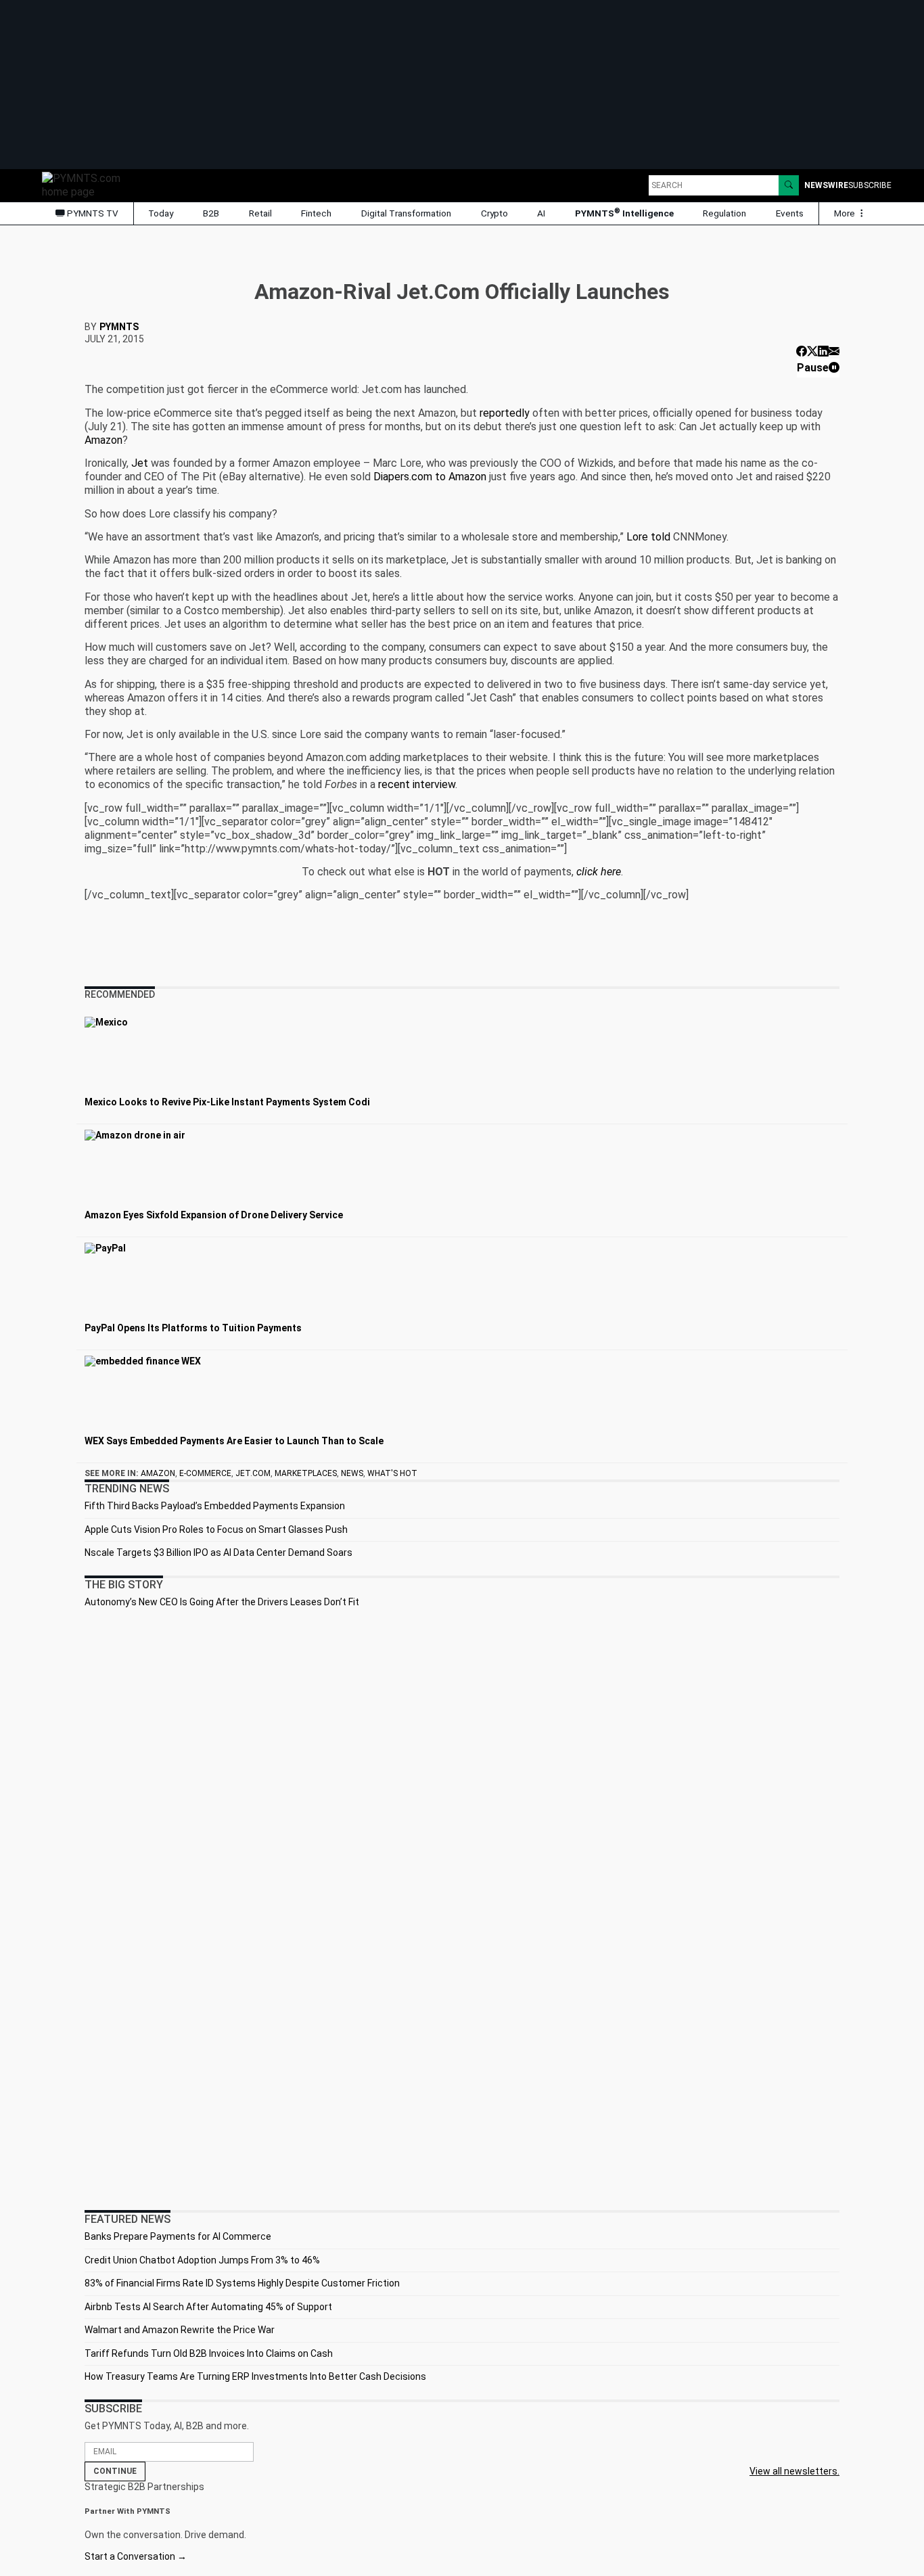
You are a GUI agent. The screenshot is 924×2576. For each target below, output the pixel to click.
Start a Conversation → (136, 2556)
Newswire (826, 185)
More (846, 213)
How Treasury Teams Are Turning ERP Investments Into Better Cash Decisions (255, 2376)
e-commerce (205, 1473)
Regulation (724, 213)
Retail (260, 213)
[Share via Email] (834, 351)
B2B (211, 213)
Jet (140, 463)
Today (161, 213)
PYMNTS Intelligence (624, 213)
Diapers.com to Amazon (430, 477)
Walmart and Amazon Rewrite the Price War (180, 2330)
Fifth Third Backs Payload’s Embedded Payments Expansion (215, 1506)
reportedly (505, 413)
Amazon (103, 440)
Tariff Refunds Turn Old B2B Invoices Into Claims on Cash (209, 2353)
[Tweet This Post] (812, 351)
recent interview (417, 784)
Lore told (648, 537)
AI (541, 213)
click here (599, 872)
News (352, 1473)
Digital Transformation (406, 213)
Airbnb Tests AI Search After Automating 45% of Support (208, 2307)
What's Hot (392, 1473)
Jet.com (253, 1473)
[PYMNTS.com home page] (86, 184)
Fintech (316, 213)
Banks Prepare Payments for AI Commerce (178, 2236)
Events (790, 213)
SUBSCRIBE (870, 185)
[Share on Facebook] (802, 351)
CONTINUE (115, 2471)
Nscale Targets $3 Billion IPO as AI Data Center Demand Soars (218, 1552)
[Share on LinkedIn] (823, 351)
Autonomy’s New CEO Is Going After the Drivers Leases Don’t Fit (222, 1602)
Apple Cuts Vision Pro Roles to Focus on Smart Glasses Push (216, 1529)
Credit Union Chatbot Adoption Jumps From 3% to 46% (202, 2260)
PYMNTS (119, 327)
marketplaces (306, 1473)
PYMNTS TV (92, 213)
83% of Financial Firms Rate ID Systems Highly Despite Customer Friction (242, 2283)
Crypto (494, 213)
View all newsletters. (794, 2471)
